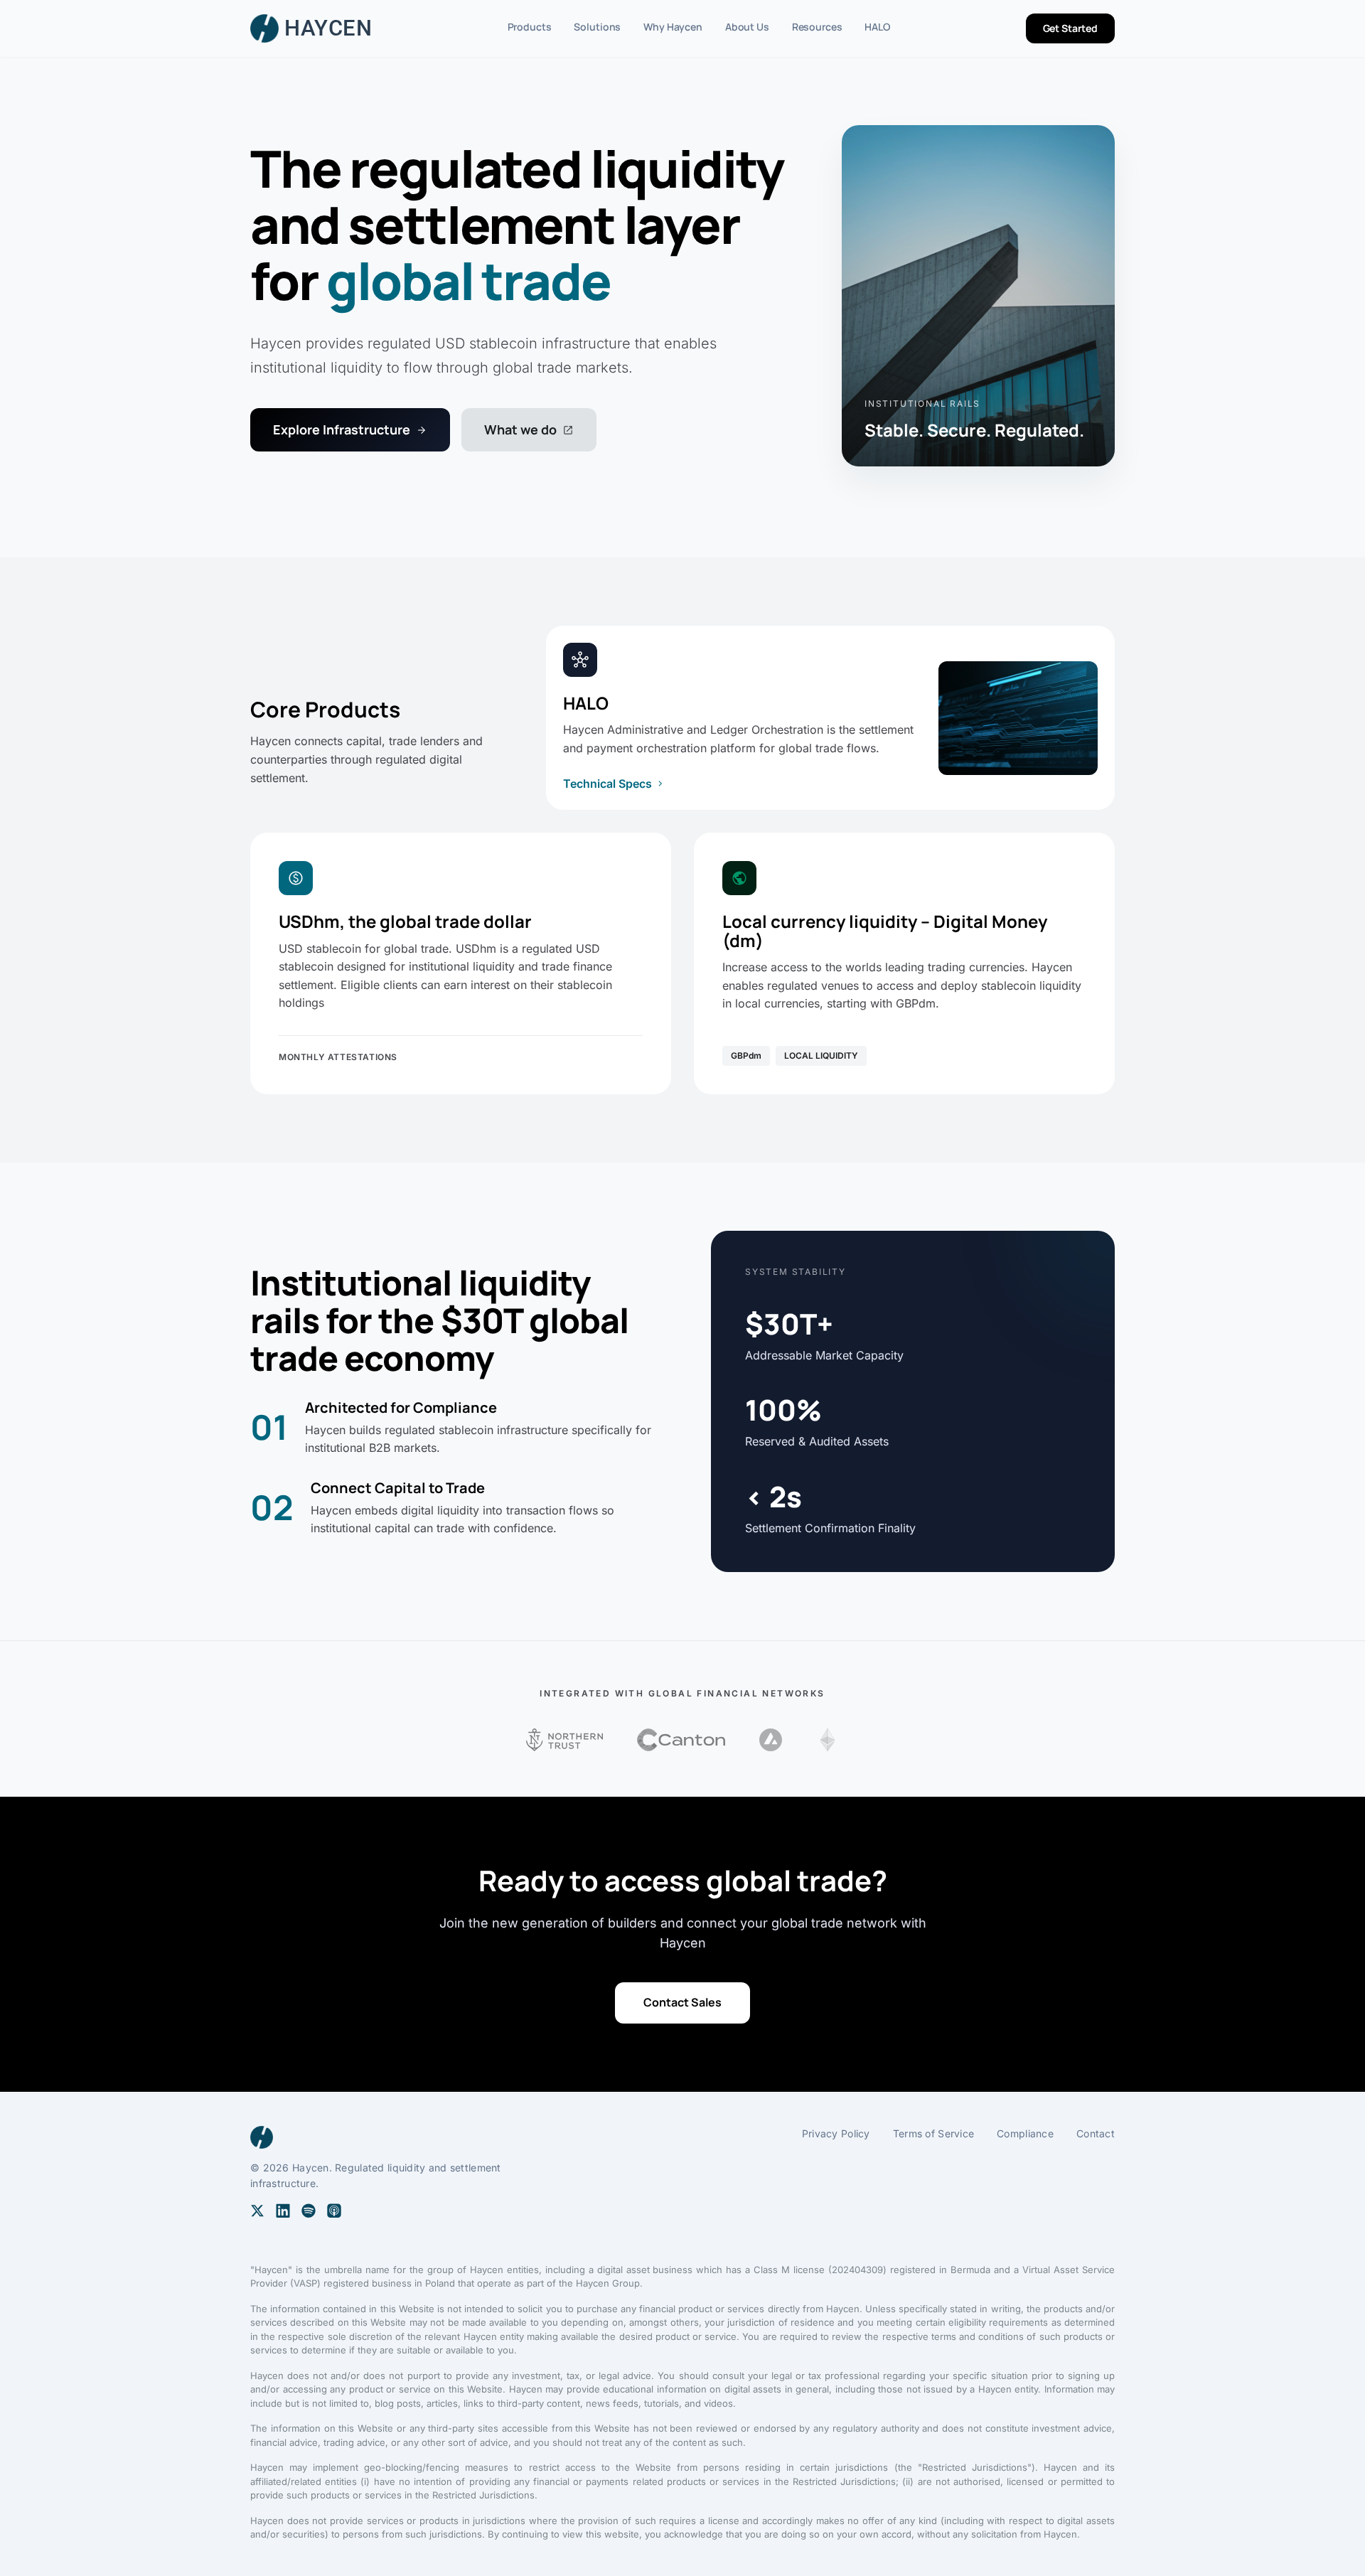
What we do (529, 429)
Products (530, 27)
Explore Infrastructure (350, 429)
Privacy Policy (836, 2133)
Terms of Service (933, 2133)
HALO (877, 27)
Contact (1096, 2133)
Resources (817, 27)
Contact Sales (682, 2002)
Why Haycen (673, 27)
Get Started (1070, 28)
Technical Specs (615, 784)
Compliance (1025, 2133)
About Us (747, 27)
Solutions (597, 27)
